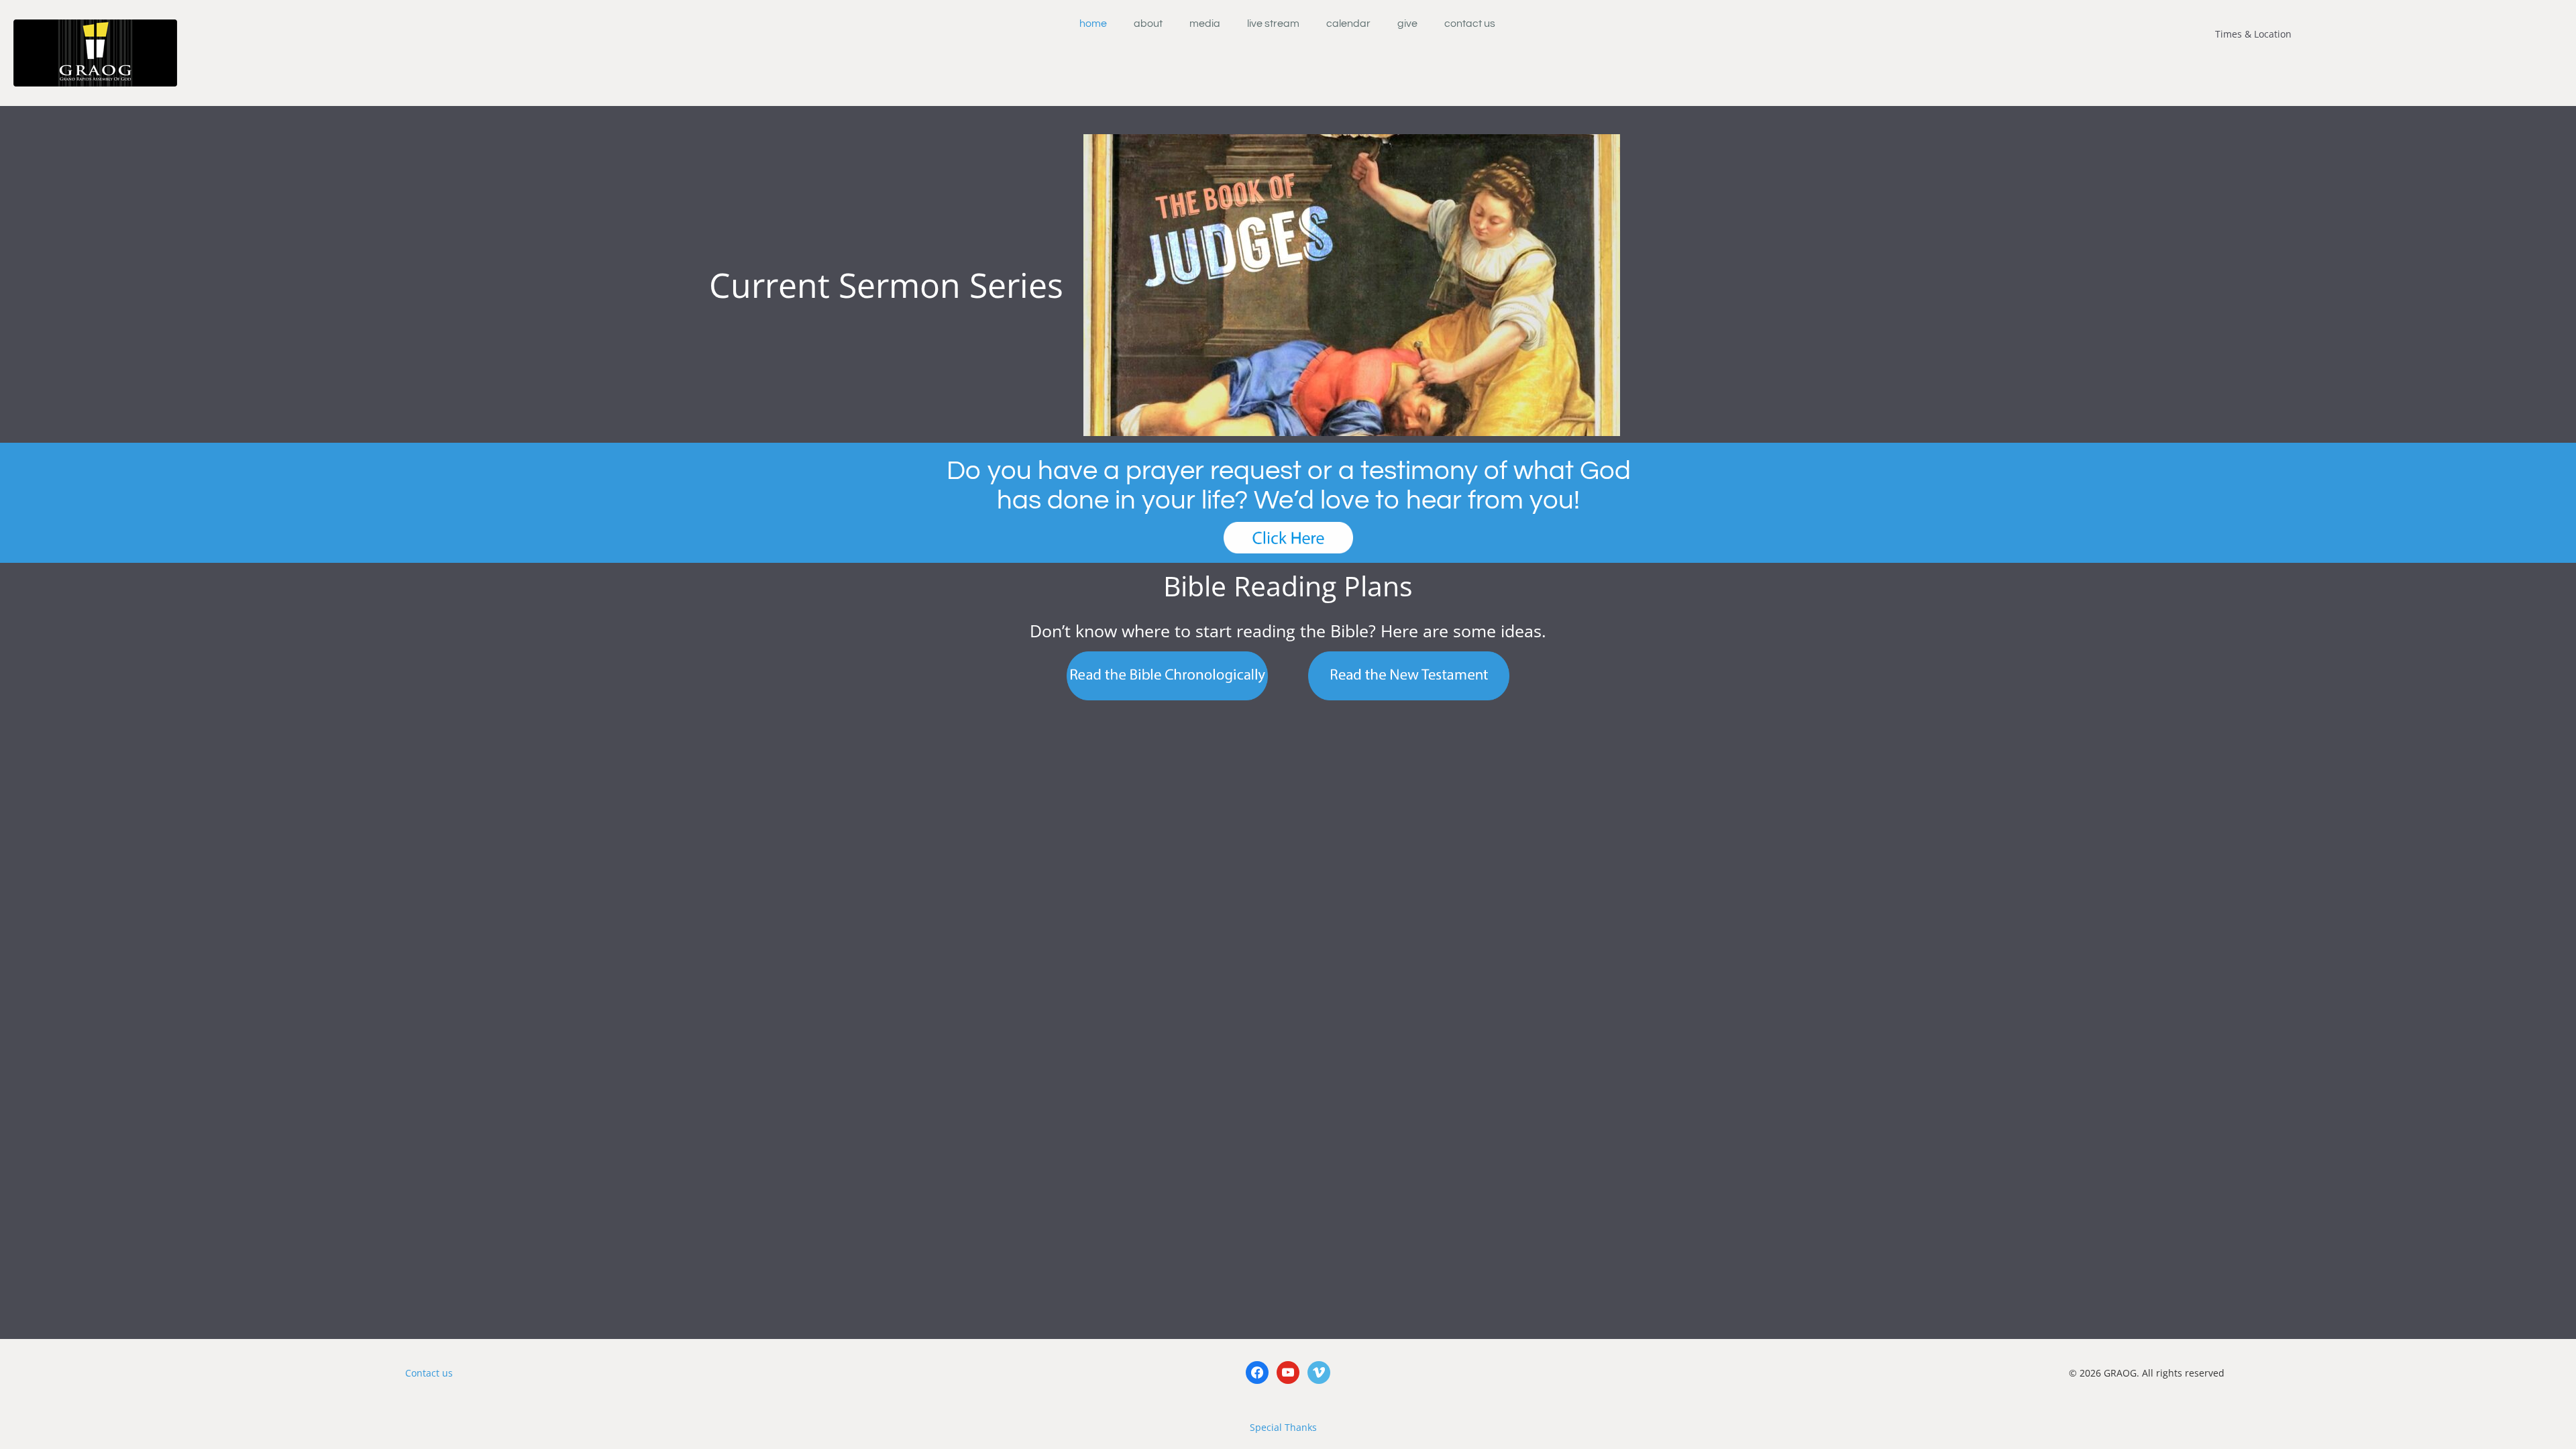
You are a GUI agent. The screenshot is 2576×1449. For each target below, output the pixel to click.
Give (1407, 23)
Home (1093, 23)
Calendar (1348, 23)
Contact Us (1470, 23)
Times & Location (2253, 34)
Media (1205, 23)
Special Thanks (1283, 1427)
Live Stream (1273, 23)
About (1148, 23)
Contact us (429, 1373)
